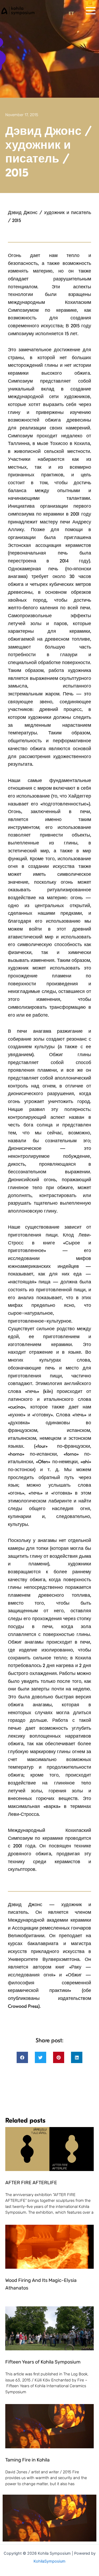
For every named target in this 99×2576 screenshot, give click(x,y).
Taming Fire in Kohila (27, 2460)
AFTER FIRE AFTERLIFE (31, 2183)
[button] (22, 2057)
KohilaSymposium (49, 2561)
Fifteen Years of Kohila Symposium (43, 2362)
